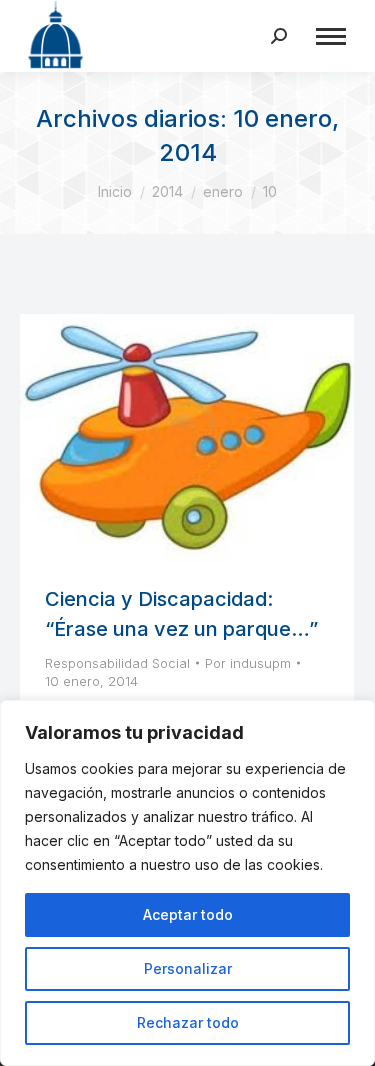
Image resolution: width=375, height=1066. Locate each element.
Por (248, 663)
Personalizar (188, 968)
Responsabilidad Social (117, 663)
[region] (187, 883)
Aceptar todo (188, 914)
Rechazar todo (188, 1022)
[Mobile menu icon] (331, 36)
